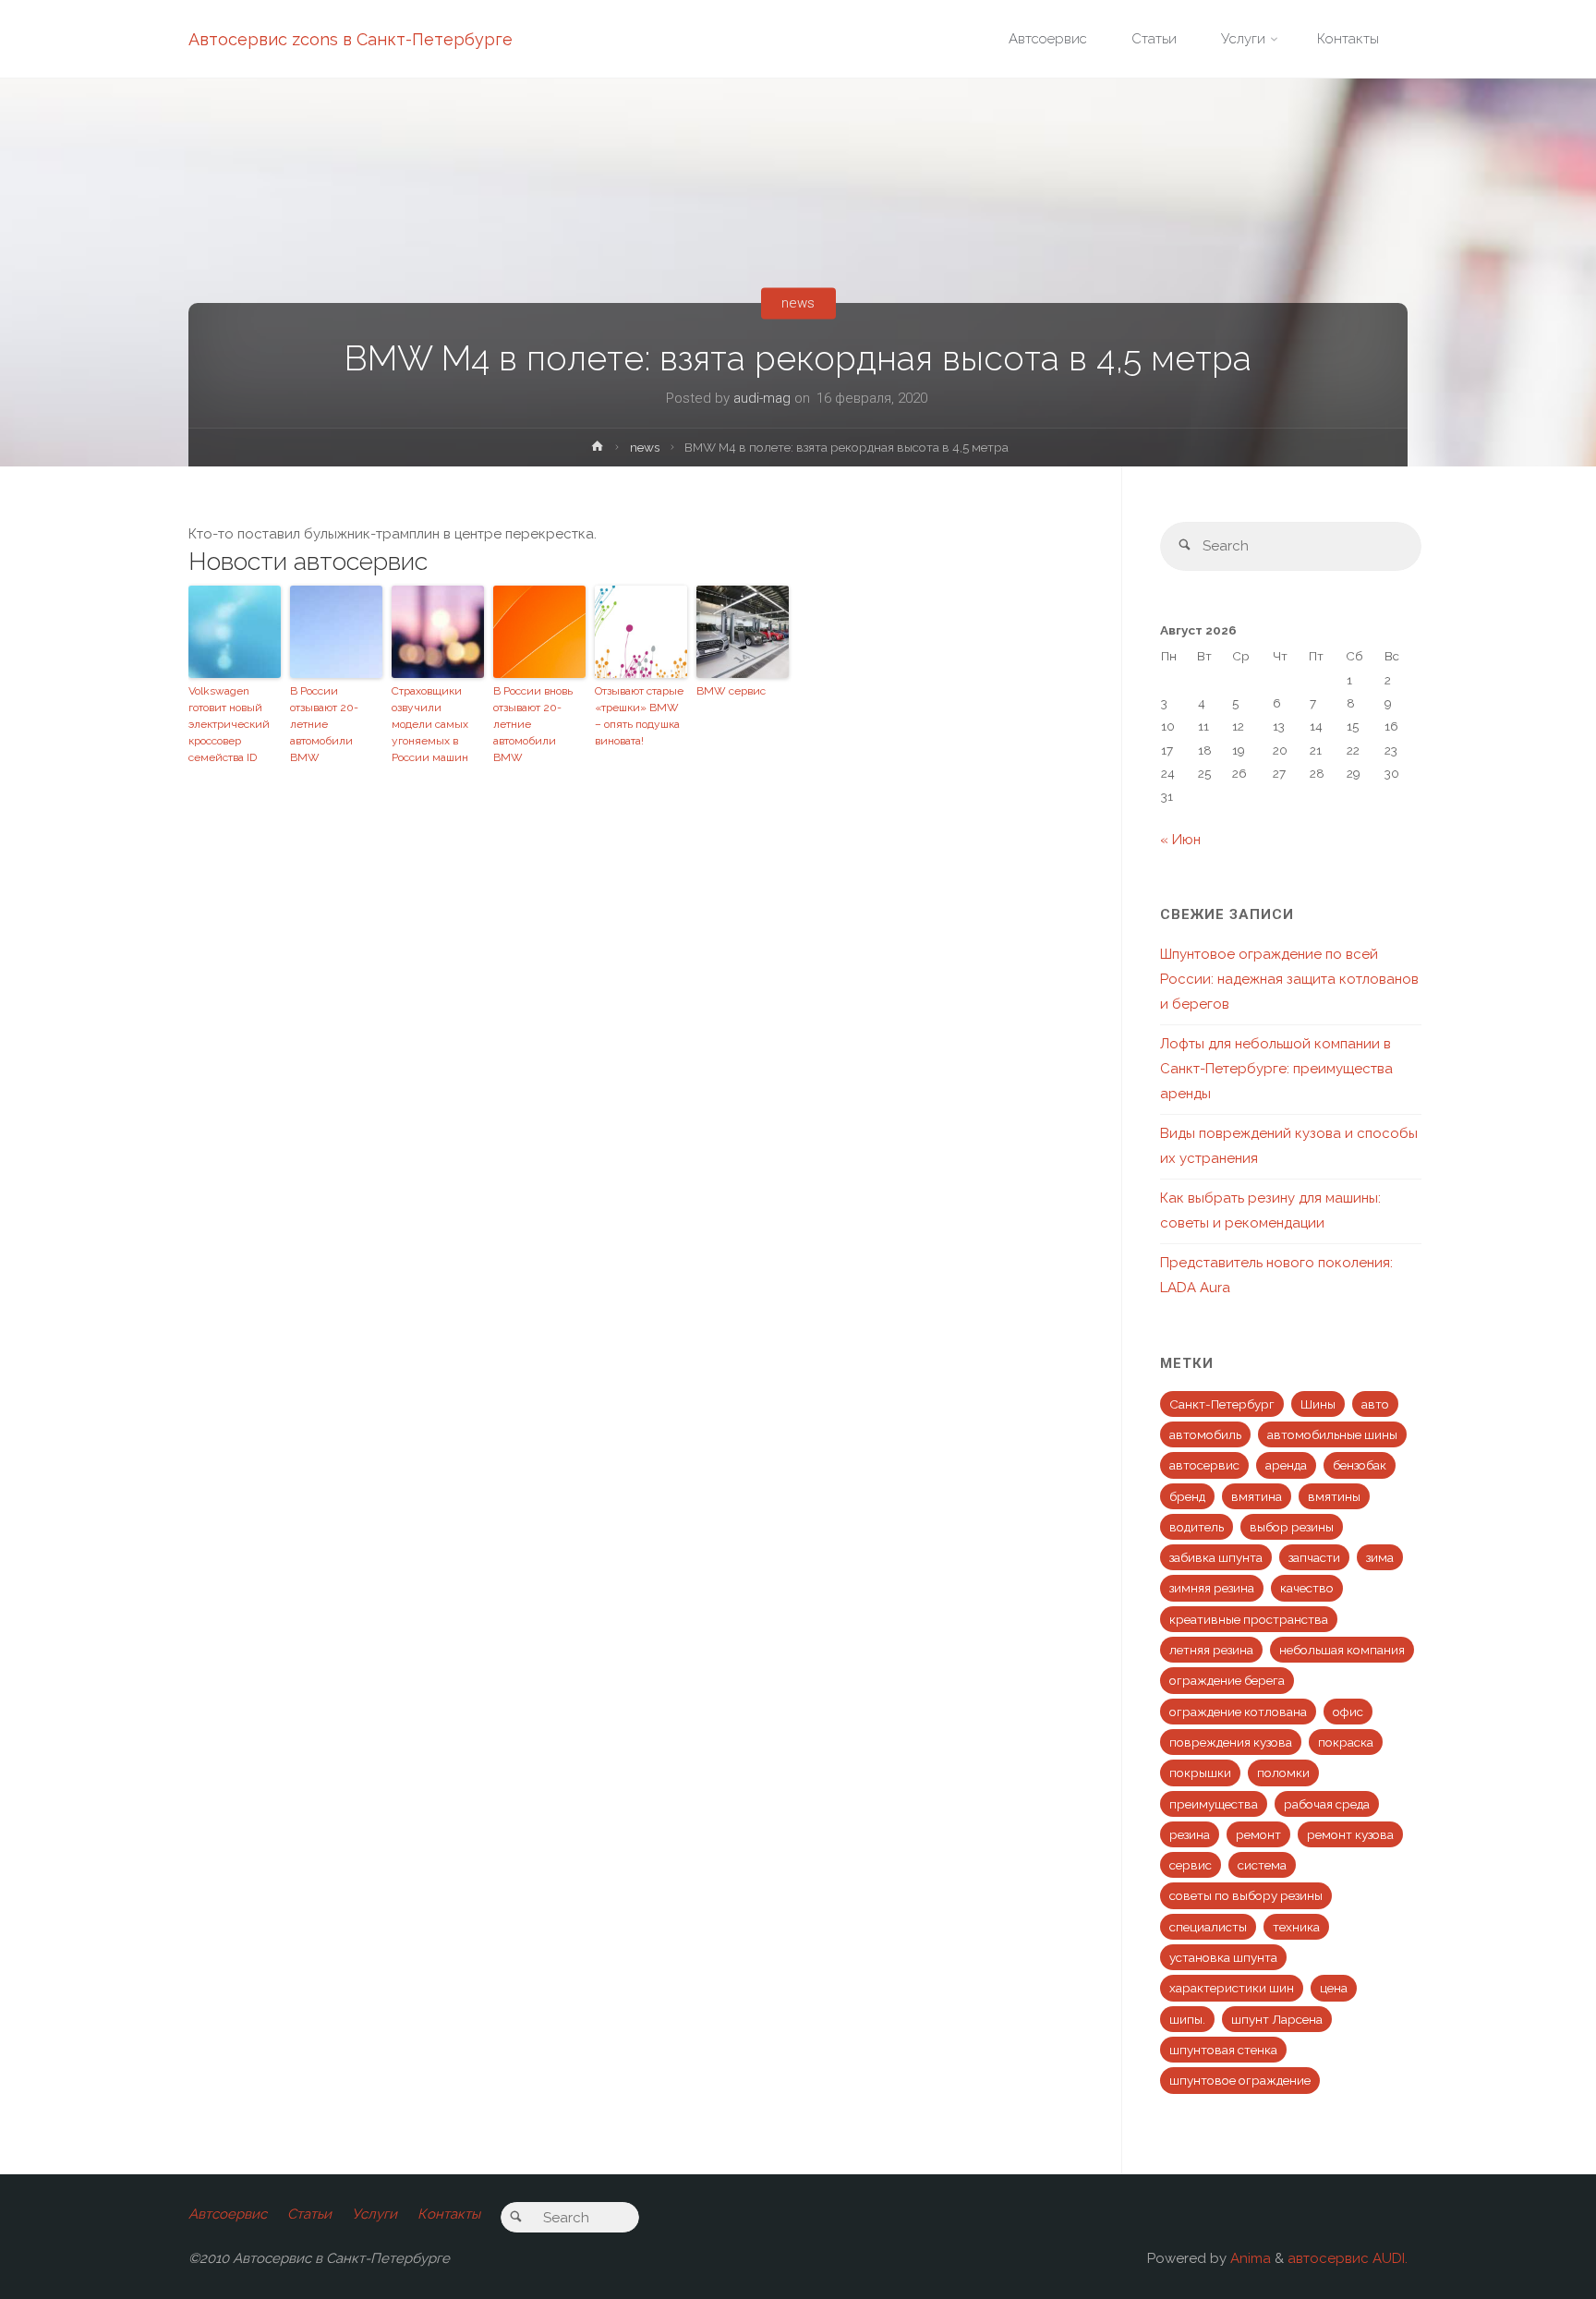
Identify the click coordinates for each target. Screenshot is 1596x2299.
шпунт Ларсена (1277, 2019)
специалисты (1208, 1927)
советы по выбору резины (1246, 1895)
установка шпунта (1223, 1957)
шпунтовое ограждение (1240, 2080)
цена (1334, 1988)
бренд (1187, 1496)
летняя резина (1211, 1650)
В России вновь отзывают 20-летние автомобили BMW (533, 724)
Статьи (309, 2214)
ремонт (1258, 1834)
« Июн (1180, 840)
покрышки (1200, 1773)
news (798, 303)
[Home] (598, 450)
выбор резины (1292, 1527)
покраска (1346, 1742)
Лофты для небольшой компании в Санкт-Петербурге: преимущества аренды (1276, 1069)
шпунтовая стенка (1223, 2050)
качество (1307, 1588)
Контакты (449, 2214)
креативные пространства (1249, 1619)
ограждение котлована (1238, 1712)
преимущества (1214, 1804)
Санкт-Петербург (1222, 1404)
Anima (1249, 2258)
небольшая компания (1342, 1650)
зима (1380, 1557)
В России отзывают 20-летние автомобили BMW (324, 724)
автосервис (1204, 1465)
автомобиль (1205, 1434)
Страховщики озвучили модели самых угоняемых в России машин (430, 724)
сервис (1191, 1865)
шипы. (1187, 2019)
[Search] (1185, 546)
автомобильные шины (1332, 1434)
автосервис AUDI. (1348, 2258)
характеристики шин (1232, 1988)
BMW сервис (731, 691)
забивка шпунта (1216, 1557)
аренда (1286, 1465)
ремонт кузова (1350, 1834)
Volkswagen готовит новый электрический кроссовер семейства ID (229, 724)
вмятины (1334, 1496)
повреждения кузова (1231, 1742)
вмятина (1257, 1496)
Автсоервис (228, 2214)
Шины (1318, 1404)
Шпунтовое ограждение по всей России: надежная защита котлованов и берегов (1289, 979)
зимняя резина (1212, 1588)
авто (1375, 1404)
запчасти (1314, 1557)
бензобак (1360, 1465)
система (1262, 1865)
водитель (1197, 1527)
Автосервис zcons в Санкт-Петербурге (351, 39)
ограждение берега (1227, 1680)
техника (1296, 1927)
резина (1190, 1834)
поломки (1283, 1773)
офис (1348, 1712)
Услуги (375, 2214)
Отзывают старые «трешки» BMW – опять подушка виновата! (639, 716)
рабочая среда (1327, 1804)
